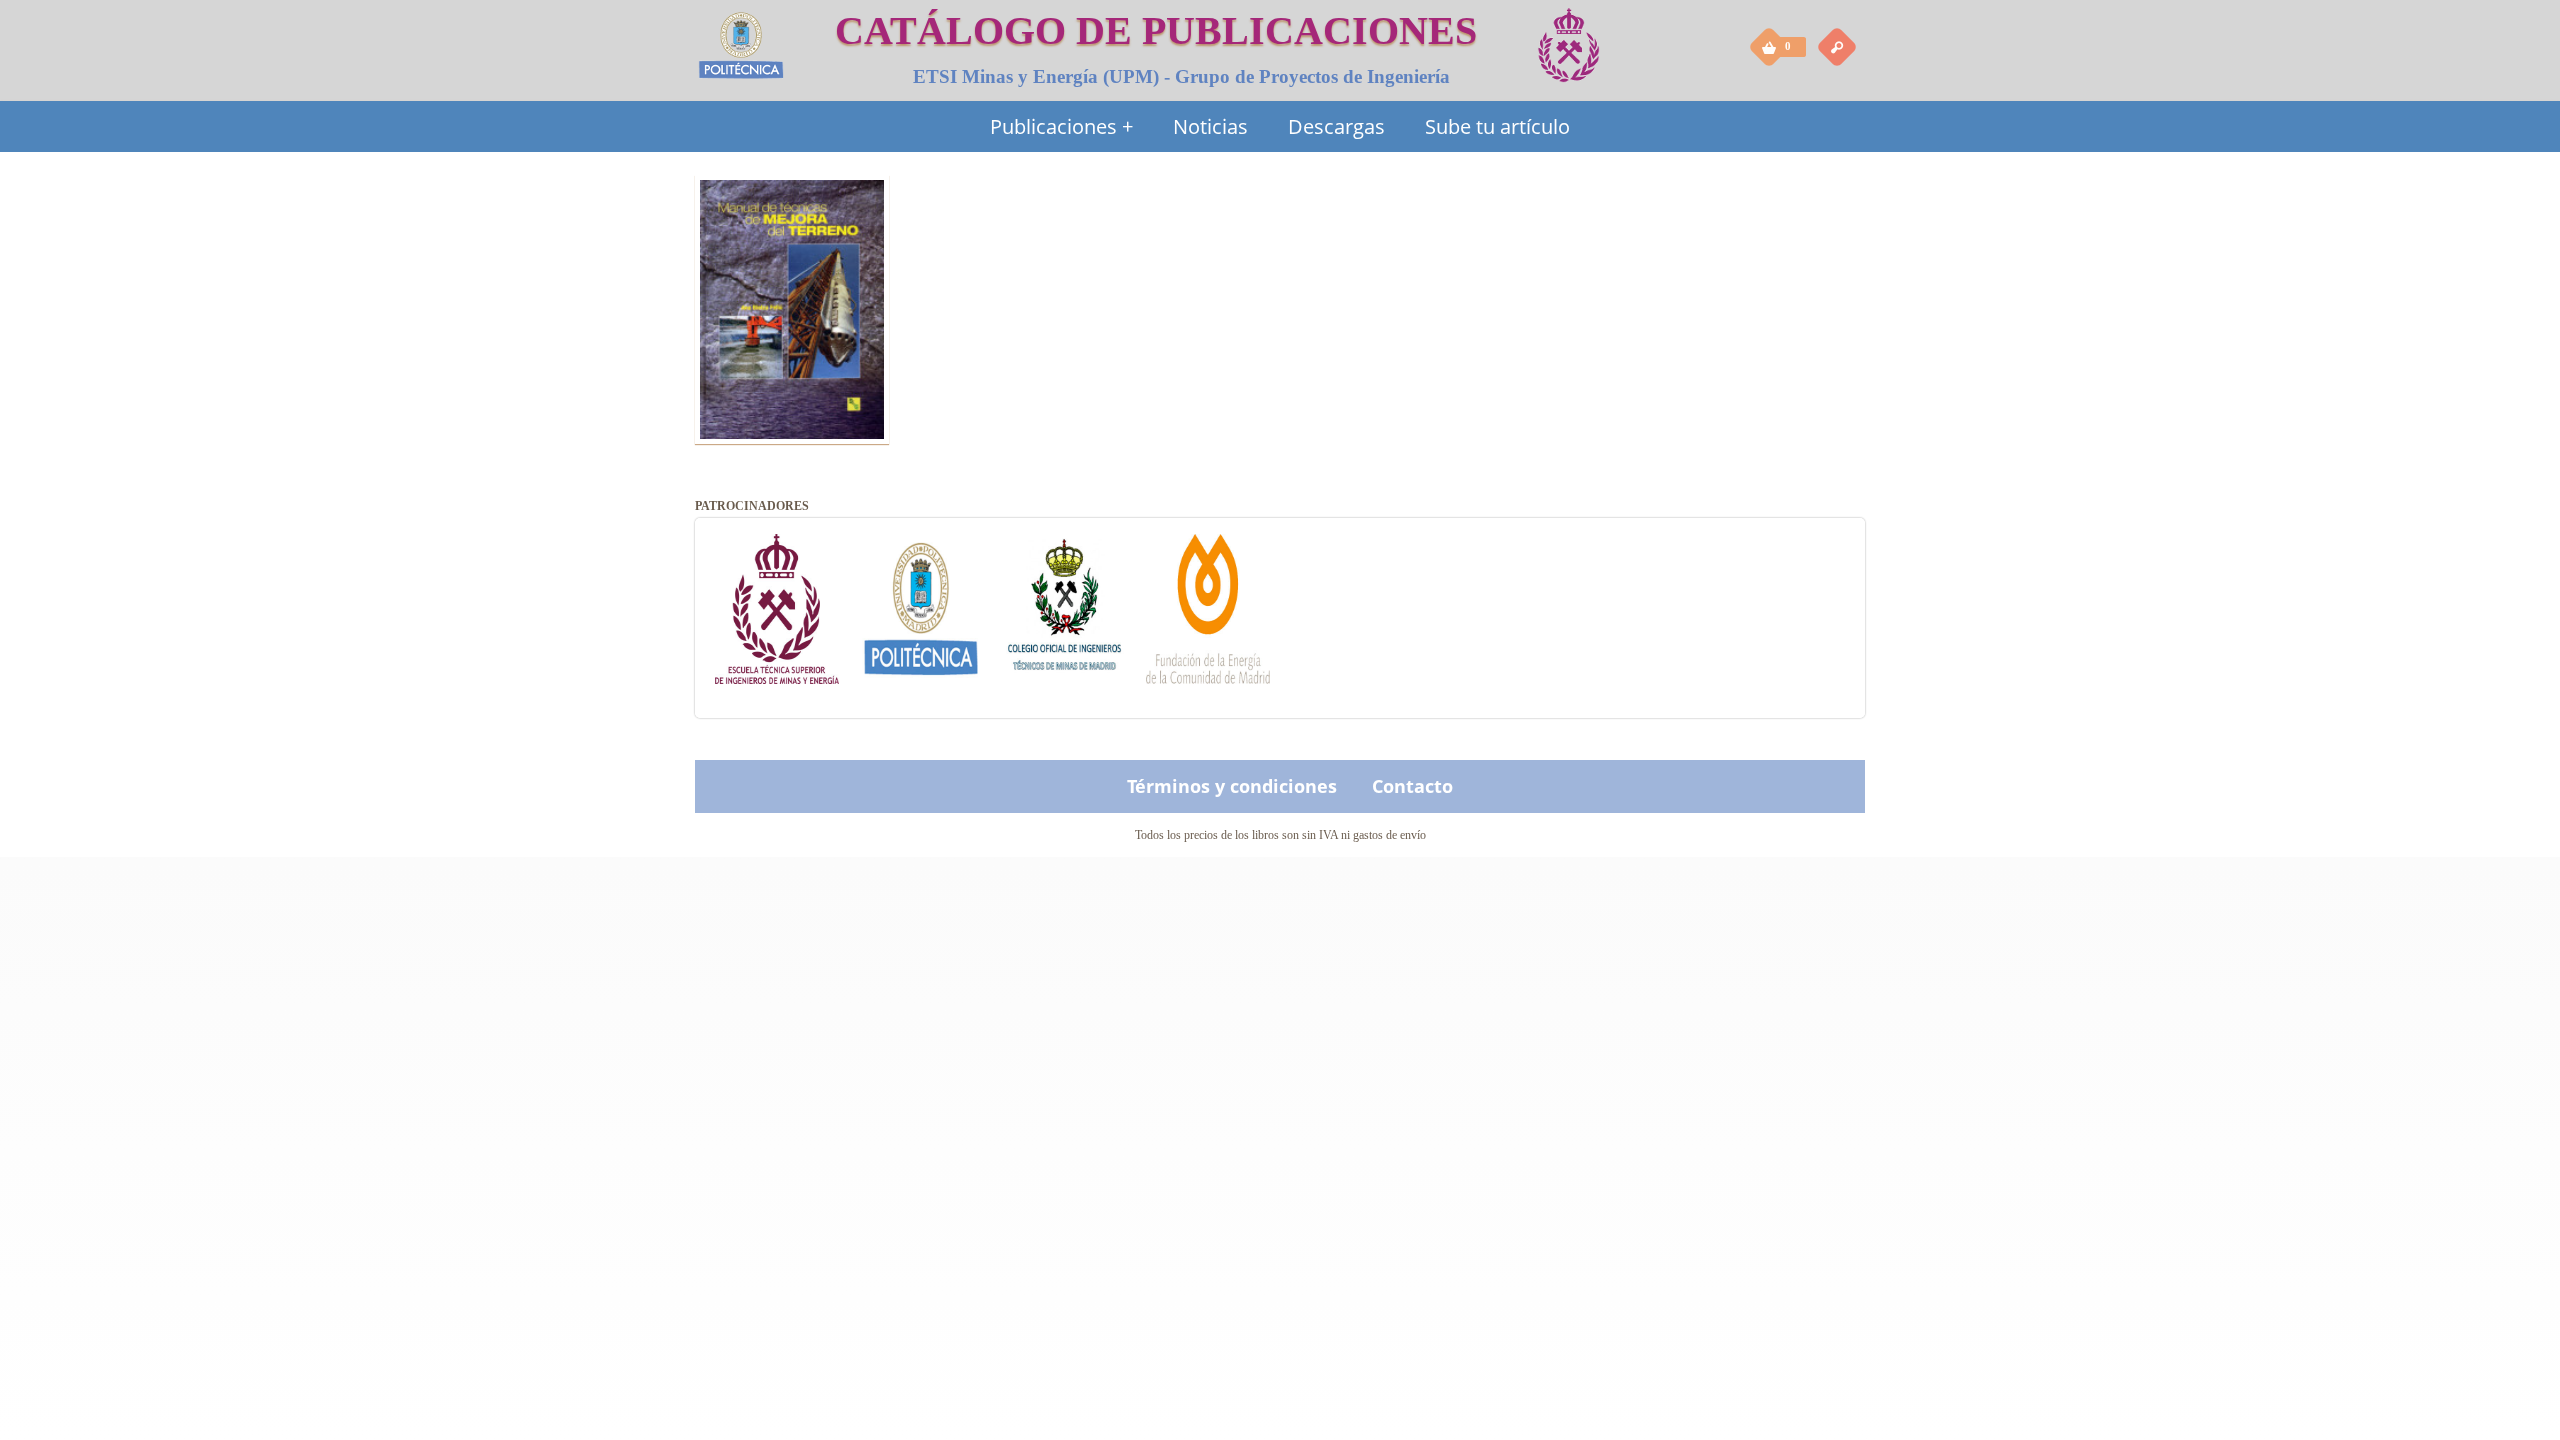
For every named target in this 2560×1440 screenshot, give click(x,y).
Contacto (1412, 786)
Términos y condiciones (1232, 786)
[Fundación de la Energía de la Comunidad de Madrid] (1208, 660)
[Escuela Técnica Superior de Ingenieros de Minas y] (777, 660)
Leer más (792, 364)
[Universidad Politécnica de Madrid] (921, 660)
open (1837, 46)
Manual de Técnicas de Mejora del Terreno (783, 209)
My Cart (1770, 45)
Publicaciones (1061, 126)
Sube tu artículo (1497, 126)
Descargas (1336, 126)
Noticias (1210, 126)
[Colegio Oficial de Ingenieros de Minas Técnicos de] (1065, 660)
